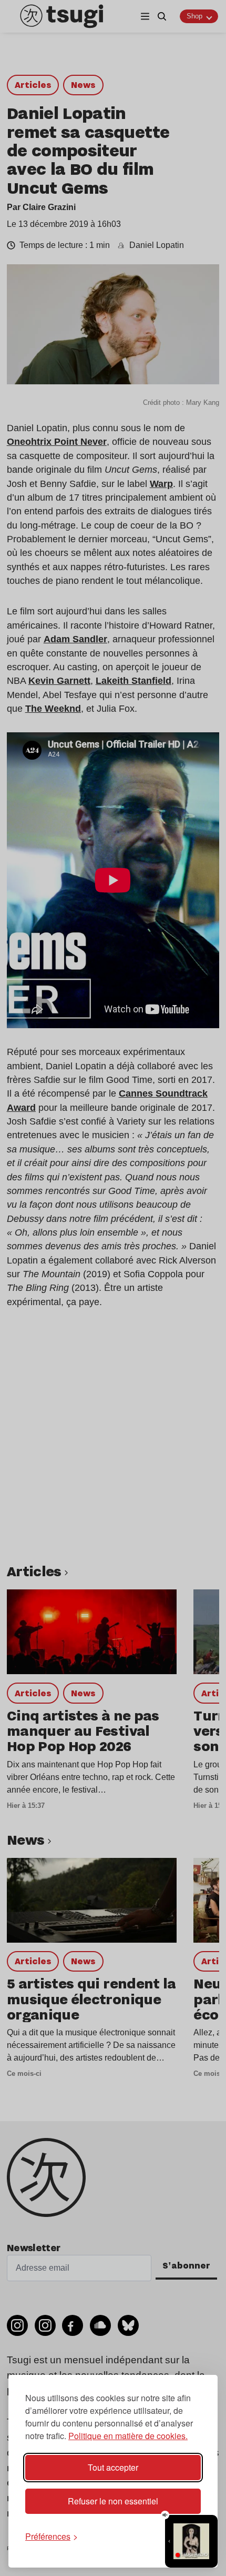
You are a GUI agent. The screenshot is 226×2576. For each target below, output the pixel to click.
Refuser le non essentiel (113, 2501)
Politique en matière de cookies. (128, 2436)
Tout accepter (113, 2467)
